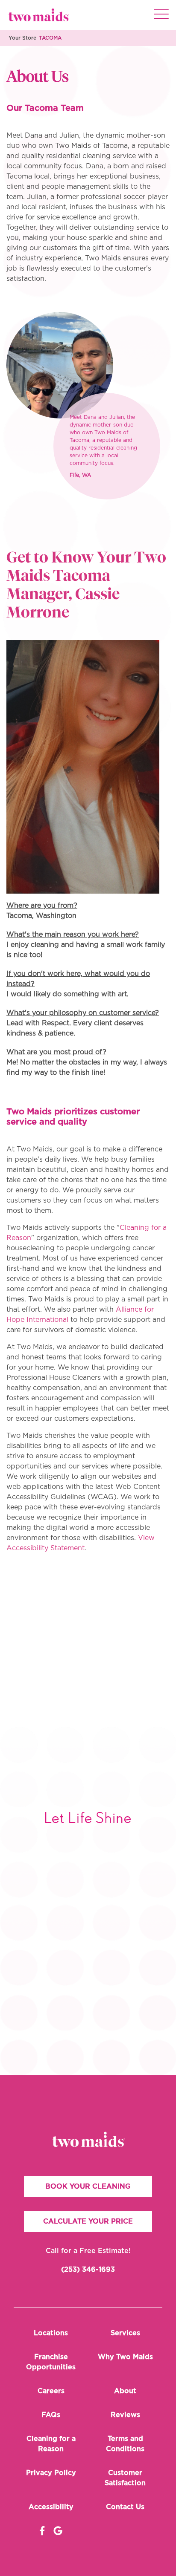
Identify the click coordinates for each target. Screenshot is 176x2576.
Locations (51, 2333)
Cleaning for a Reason (51, 2444)
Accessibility (51, 2507)
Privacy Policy (51, 2473)
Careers (51, 2391)
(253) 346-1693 (88, 2270)
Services (125, 2333)
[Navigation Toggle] (161, 15)
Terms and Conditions (125, 2444)
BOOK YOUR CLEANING (88, 2187)
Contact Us (125, 2507)
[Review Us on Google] (58, 2531)
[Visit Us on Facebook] (42, 2531)
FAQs (51, 2415)
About (125, 2391)
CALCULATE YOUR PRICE (88, 2221)
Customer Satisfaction (125, 2478)
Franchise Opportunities (51, 2362)
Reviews (125, 2415)
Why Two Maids (125, 2357)
